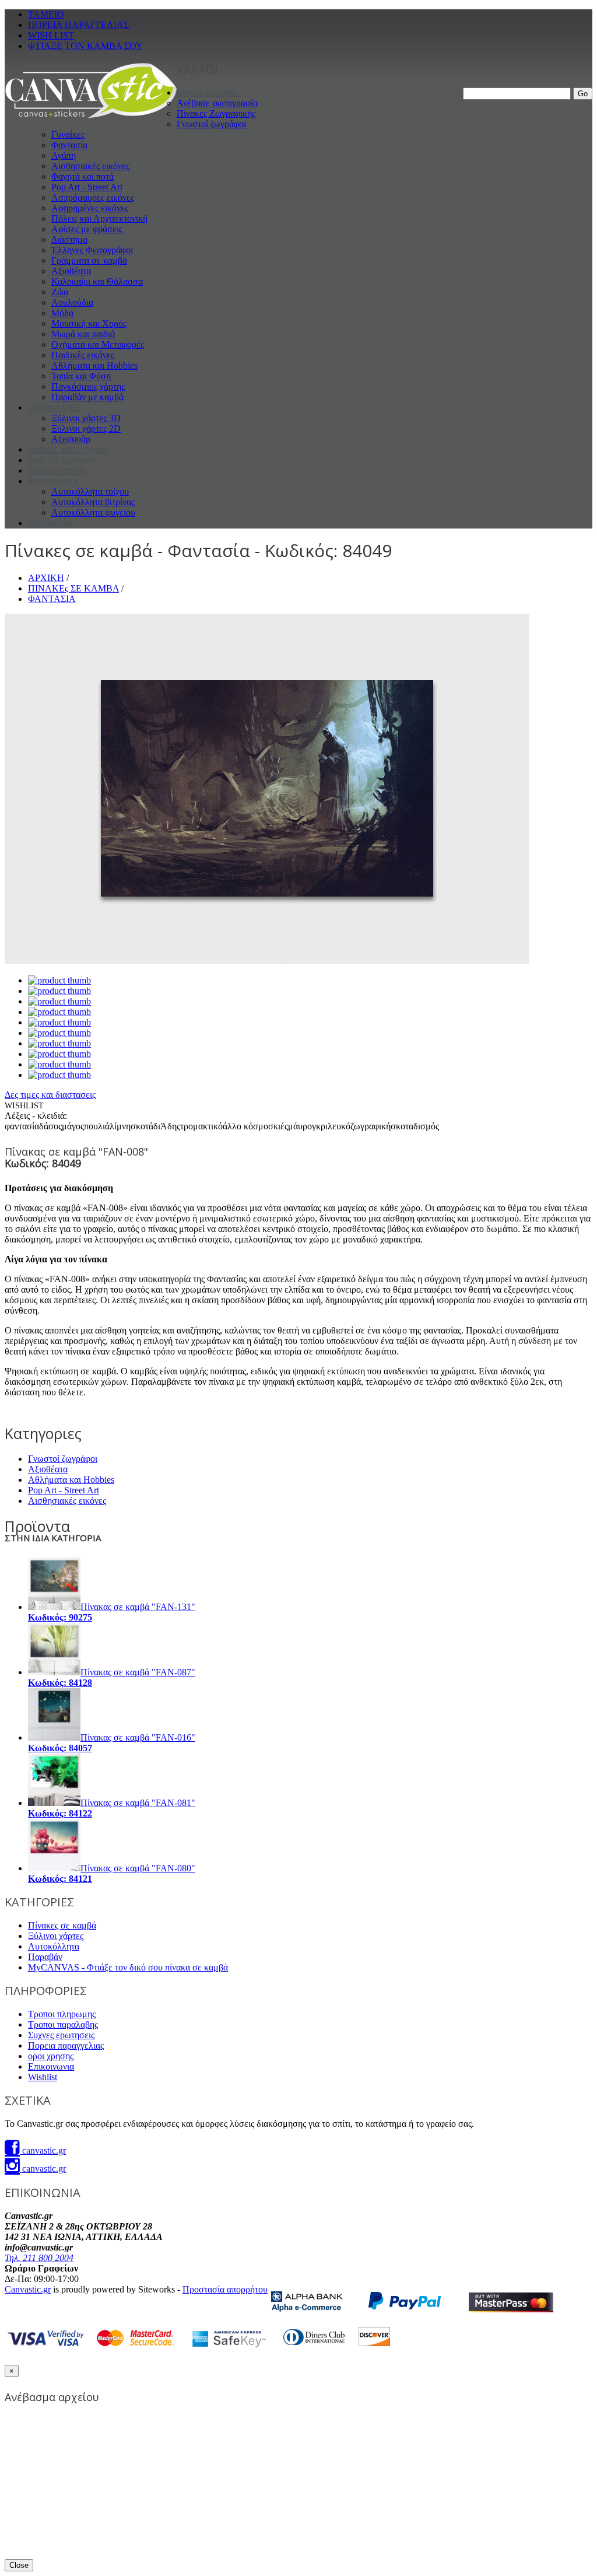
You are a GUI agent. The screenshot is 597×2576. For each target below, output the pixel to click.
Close (19, 2565)
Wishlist (43, 2077)
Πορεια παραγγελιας (66, 2045)
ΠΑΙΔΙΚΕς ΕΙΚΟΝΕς (57, 471)
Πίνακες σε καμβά (62, 1925)
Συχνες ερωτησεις (61, 2035)
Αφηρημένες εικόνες (90, 208)
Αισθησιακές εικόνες (90, 166)
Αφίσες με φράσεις (87, 229)
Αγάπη (64, 155)
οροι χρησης (51, 2056)
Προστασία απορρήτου (225, 2289)
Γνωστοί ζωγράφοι (211, 124)
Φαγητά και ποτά (82, 176)
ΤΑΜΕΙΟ (46, 14)
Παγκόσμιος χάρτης (88, 386)
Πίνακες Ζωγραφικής (216, 113)
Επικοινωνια (51, 2066)
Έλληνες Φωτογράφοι (92, 250)
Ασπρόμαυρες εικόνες (93, 197)
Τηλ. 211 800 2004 (39, 2258)
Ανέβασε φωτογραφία (217, 103)
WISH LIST (51, 35)
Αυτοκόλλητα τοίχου (90, 491)
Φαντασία (69, 145)
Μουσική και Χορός (89, 323)
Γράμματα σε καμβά (89, 260)
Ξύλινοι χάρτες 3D (86, 418)
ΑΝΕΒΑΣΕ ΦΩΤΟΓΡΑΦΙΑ (68, 450)
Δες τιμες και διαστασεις (50, 1095)
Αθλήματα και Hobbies (94, 365)
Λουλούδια (72, 302)
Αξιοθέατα (71, 271)
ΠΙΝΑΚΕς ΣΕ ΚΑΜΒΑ (208, 93)
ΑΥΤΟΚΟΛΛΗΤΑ (53, 482)
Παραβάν (45, 1957)
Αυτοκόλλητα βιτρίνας (93, 502)
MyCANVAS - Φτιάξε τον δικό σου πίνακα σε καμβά (128, 1967)
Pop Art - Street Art (87, 187)
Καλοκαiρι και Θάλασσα (97, 281)
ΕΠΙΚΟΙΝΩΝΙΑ (50, 524)
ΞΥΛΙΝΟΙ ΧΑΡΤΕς (54, 408)
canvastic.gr (43, 2150)
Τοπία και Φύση (81, 376)
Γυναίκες (68, 134)
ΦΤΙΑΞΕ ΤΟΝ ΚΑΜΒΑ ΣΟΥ (85, 46)
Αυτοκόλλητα (54, 1946)
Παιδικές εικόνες (83, 355)
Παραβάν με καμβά (87, 397)
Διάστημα (69, 239)
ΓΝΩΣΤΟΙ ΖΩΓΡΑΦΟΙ (62, 461)
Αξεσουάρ (71, 439)
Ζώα (60, 292)
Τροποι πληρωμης (62, 2014)
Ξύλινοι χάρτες (56, 1936)
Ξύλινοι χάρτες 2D (86, 428)
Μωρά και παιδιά (83, 334)
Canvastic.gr (28, 2289)
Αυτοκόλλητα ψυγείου (93, 512)
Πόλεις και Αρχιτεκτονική (99, 218)
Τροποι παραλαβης (63, 2024)
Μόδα (62, 313)
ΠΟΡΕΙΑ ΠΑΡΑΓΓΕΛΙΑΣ (78, 25)
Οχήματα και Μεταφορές (98, 344)
